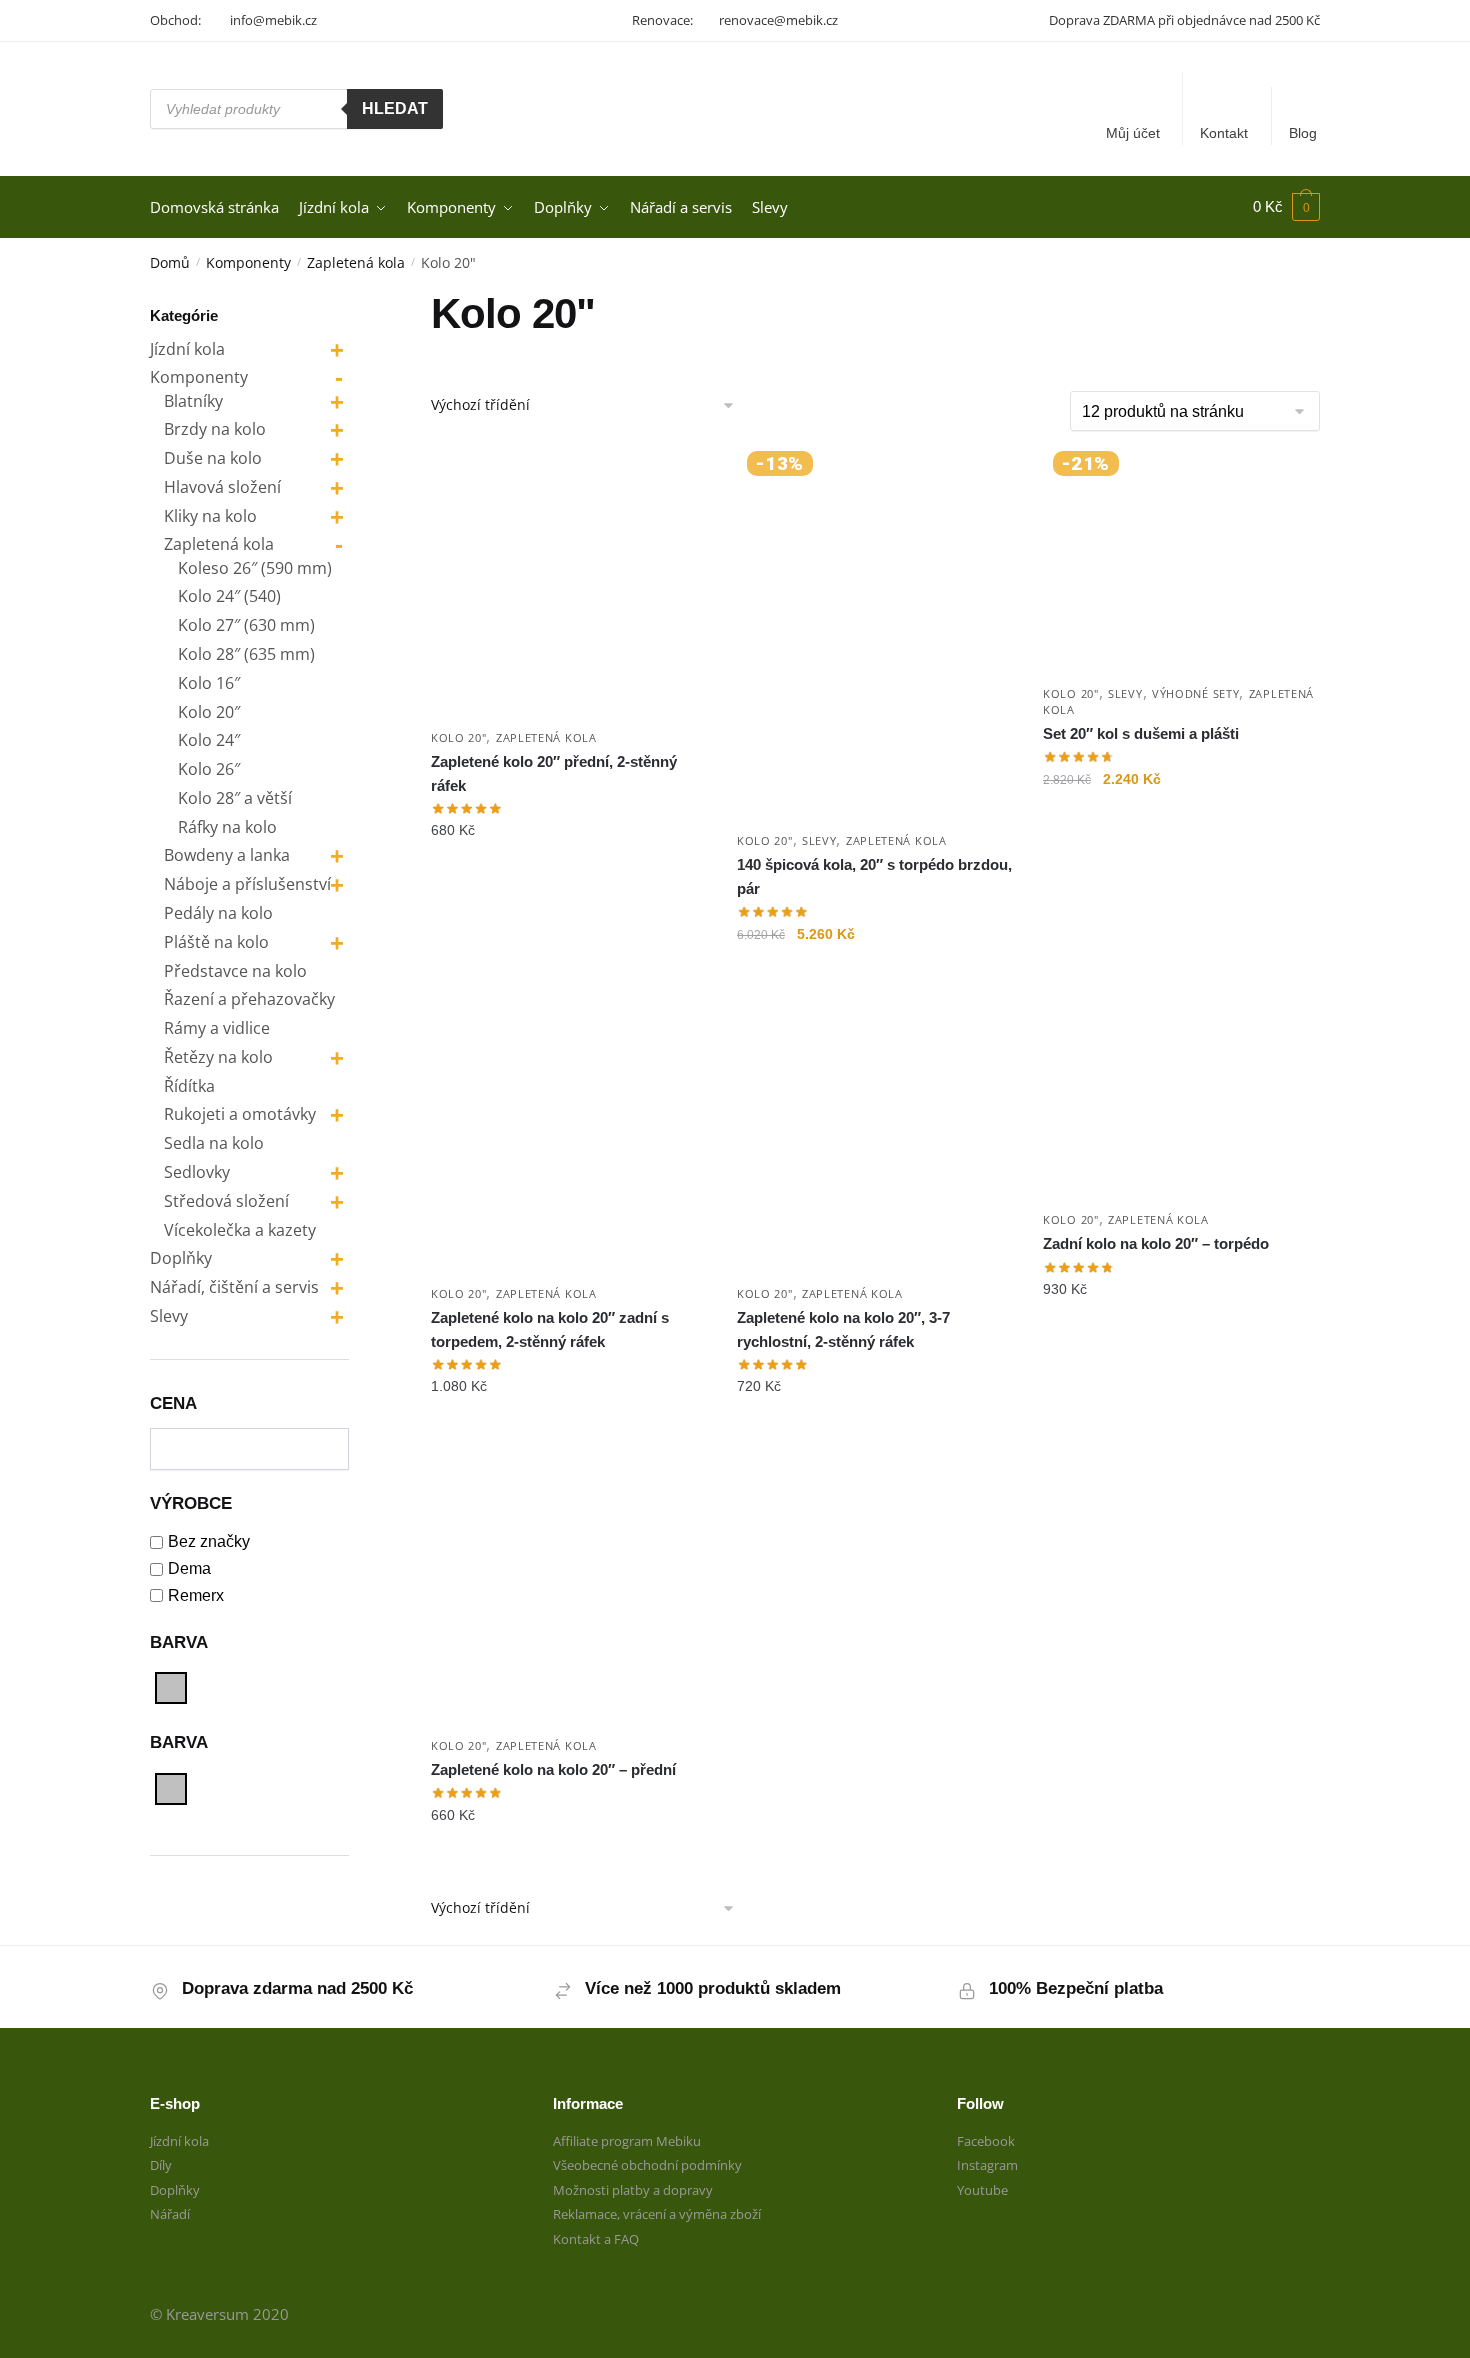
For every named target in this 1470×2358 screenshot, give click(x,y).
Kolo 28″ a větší (235, 798)
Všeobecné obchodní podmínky (647, 2165)
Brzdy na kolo (215, 429)
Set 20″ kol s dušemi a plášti (1141, 733)
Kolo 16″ (209, 683)
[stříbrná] (171, 1688)
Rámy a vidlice (217, 1028)
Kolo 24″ (209, 740)
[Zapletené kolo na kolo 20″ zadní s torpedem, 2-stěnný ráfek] (569, 1135)
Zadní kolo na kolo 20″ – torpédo (1156, 1243)
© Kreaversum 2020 (219, 2314)
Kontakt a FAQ (596, 2239)
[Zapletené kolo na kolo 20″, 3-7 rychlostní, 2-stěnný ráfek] (875, 1135)
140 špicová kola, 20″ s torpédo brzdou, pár (874, 876)
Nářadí (170, 2214)
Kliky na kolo (210, 516)
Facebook (986, 2141)
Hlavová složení (222, 487)
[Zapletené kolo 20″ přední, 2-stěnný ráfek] (569, 579)
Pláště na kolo (216, 942)
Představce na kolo (235, 971)
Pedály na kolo (218, 913)
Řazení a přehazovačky (249, 999)
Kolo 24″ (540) (229, 596)
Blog (1303, 133)
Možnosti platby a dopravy (633, 2190)
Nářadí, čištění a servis (234, 1287)
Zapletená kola (356, 262)
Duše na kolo (213, 458)
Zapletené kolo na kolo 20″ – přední (553, 1769)
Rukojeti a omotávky (240, 1114)
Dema (189, 1568)
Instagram (987, 2165)
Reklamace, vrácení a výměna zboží (657, 2214)
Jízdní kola (187, 349)
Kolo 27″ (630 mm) (246, 625)
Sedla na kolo (214, 1143)
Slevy (819, 840)
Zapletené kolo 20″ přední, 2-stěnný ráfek (554, 773)
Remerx (196, 1595)
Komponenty (248, 262)
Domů (170, 262)
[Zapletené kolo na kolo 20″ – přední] (569, 1588)
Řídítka (189, 1086)
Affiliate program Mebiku (627, 2141)
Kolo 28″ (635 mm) (246, 654)
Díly (161, 2165)
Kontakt (1224, 133)
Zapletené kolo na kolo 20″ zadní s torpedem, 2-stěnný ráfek (550, 1329)
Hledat (395, 108)
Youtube (982, 2190)
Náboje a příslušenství (247, 884)
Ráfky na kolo (227, 827)
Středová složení (226, 1201)
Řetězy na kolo (218, 1057)
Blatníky (193, 401)
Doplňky (181, 1258)
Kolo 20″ (209, 712)
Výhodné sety (1195, 693)
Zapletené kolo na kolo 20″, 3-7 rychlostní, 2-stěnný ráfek (843, 1329)
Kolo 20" (459, 737)
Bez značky (209, 1541)
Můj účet (1133, 133)
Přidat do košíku (569, 974)
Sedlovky (197, 1172)
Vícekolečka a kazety (240, 1230)
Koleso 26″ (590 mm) (255, 568)
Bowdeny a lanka (227, 855)
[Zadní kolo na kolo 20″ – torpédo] (1181, 1098)
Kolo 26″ (209, 769)
